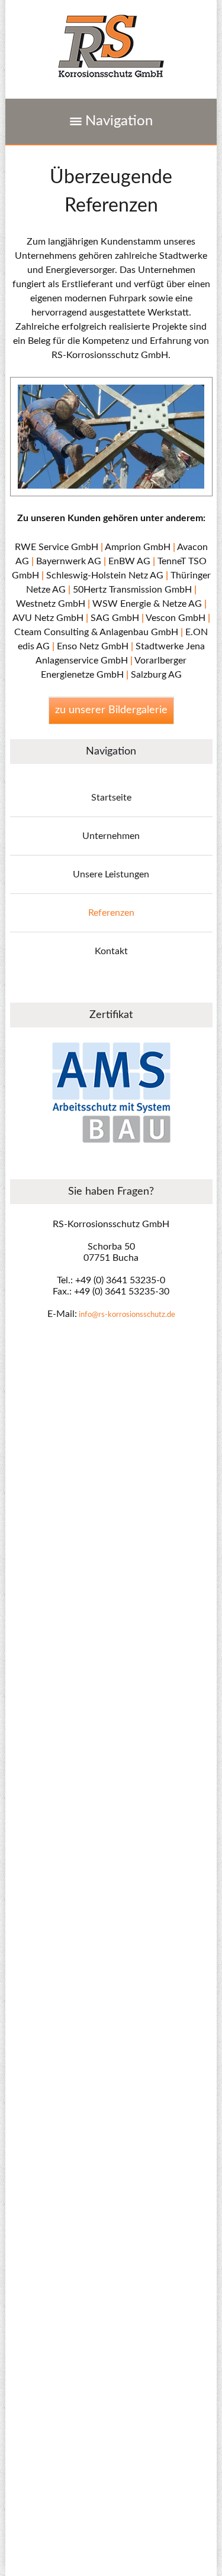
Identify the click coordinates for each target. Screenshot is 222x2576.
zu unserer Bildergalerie (111, 710)
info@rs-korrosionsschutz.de (127, 1315)
